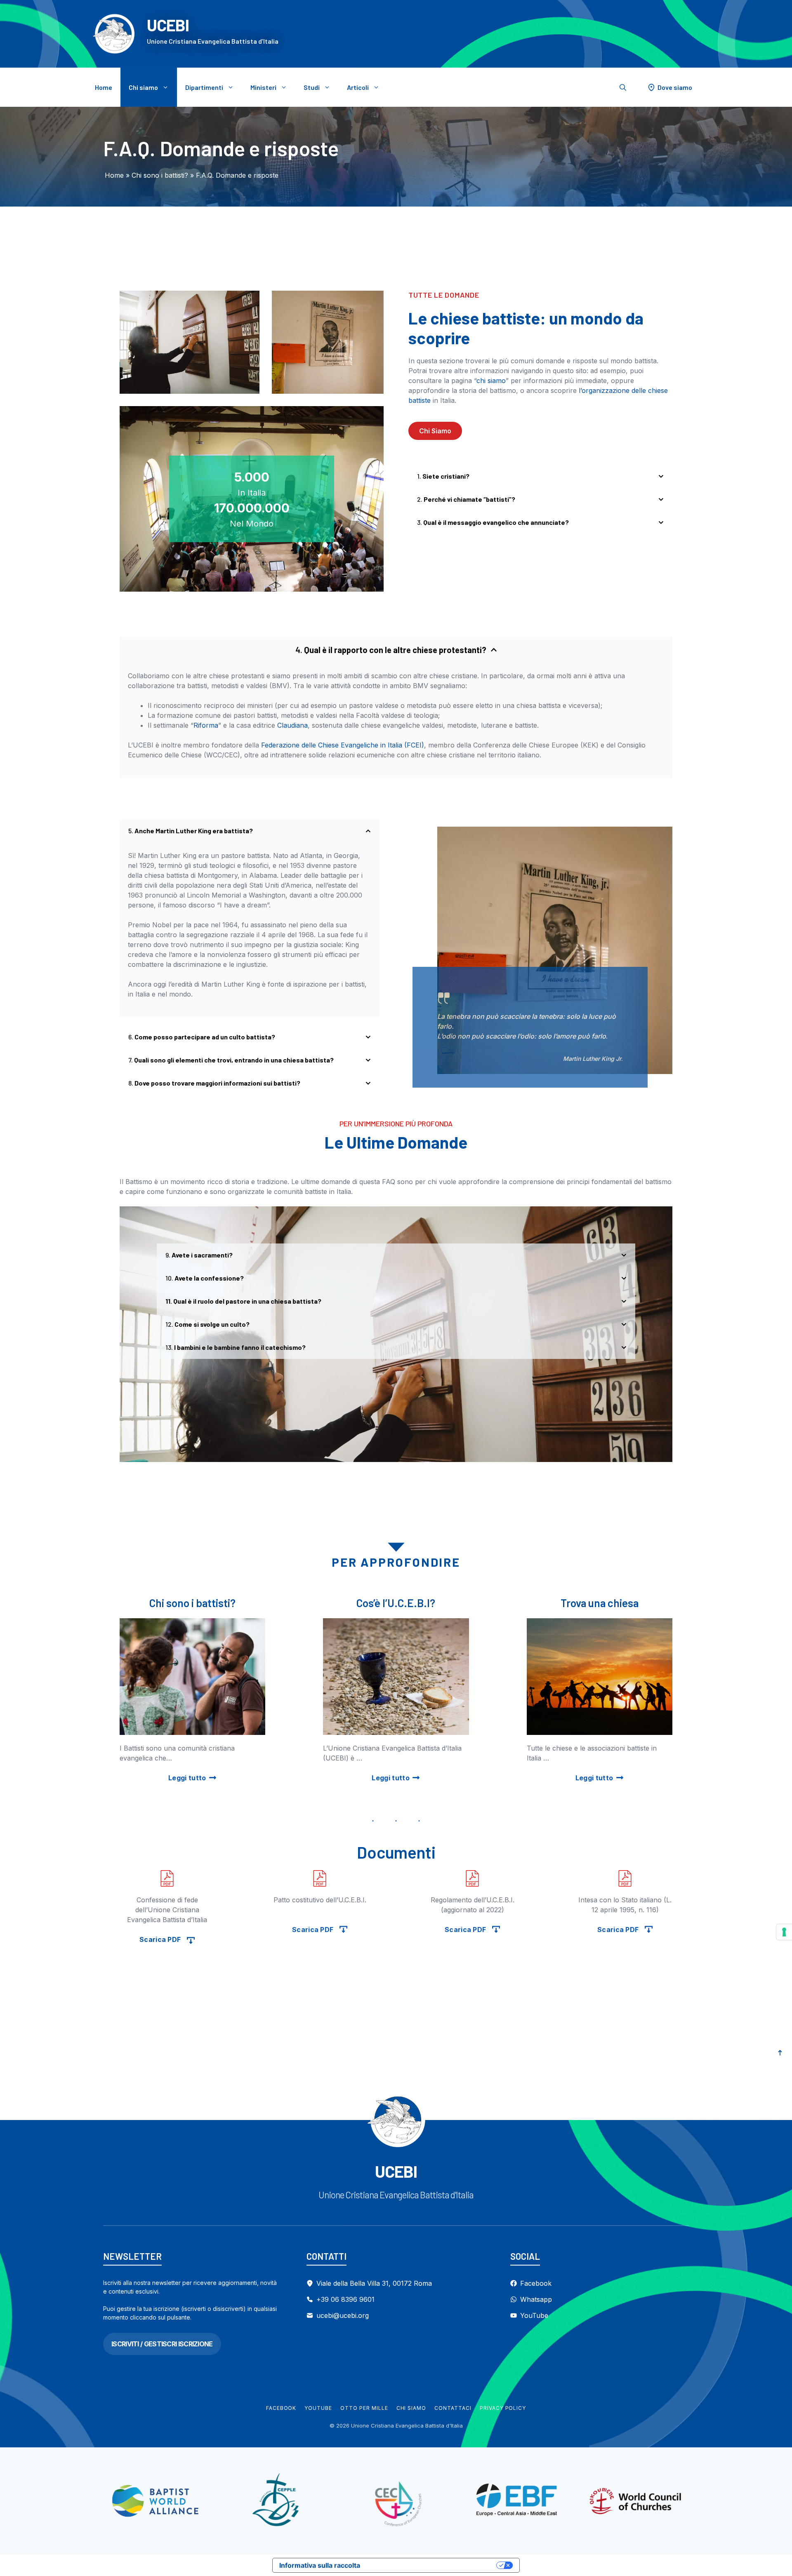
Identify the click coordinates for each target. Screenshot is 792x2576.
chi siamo (491, 381)
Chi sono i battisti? (160, 175)
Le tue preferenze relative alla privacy (432, 2565)
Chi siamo (143, 87)
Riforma (206, 725)
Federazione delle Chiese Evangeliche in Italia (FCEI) (343, 745)
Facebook (281, 2408)
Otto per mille (364, 2408)
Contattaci (453, 2408)
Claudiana (292, 725)
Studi (312, 87)
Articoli (358, 87)
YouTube (318, 2408)
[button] (623, 87)
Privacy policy (503, 2408)
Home (104, 87)
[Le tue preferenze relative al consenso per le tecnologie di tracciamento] (784, 1932)
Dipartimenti (204, 87)
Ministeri (263, 87)
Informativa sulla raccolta (320, 2565)
